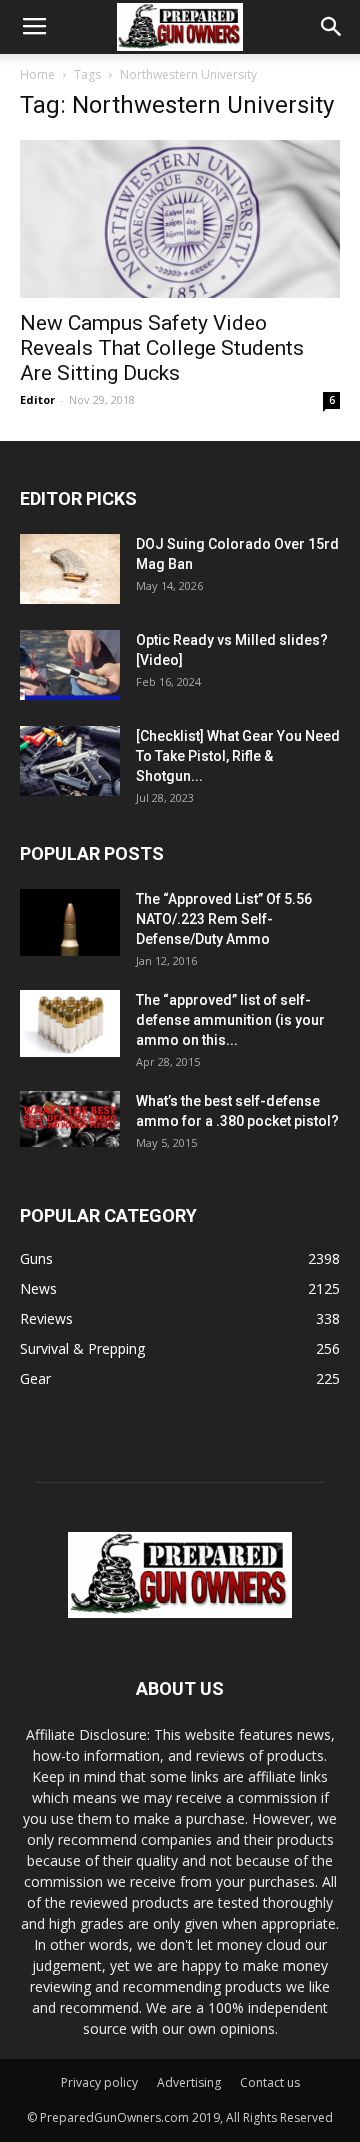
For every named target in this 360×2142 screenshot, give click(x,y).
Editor (37, 399)
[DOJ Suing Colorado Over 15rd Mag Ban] (70, 569)
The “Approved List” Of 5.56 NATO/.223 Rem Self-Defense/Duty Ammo (224, 919)
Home (37, 74)
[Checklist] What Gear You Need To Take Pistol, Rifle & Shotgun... (238, 756)
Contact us (270, 2082)
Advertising (189, 2082)
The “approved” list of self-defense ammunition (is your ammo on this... (230, 1020)
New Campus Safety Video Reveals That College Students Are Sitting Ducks (162, 348)
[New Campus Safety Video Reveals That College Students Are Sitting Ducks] (180, 219)
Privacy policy (99, 2082)
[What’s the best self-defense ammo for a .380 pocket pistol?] (70, 1119)
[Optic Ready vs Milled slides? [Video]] (70, 665)
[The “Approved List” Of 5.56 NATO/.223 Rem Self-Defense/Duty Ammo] (70, 922)
